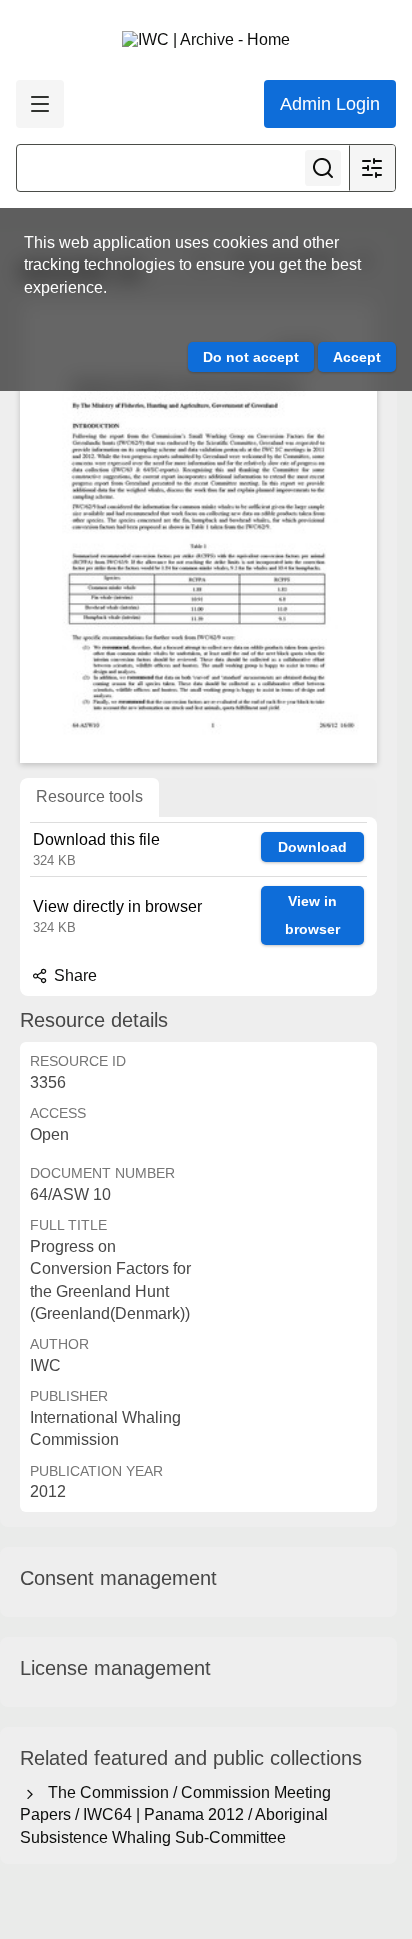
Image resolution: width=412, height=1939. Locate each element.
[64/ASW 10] (198, 532)
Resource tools (89, 796)
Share (73, 975)
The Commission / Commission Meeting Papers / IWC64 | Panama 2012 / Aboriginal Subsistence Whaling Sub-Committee (175, 1815)
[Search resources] (323, 168)
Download (312, 847)
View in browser (312, 915)
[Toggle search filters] (372, 168)
